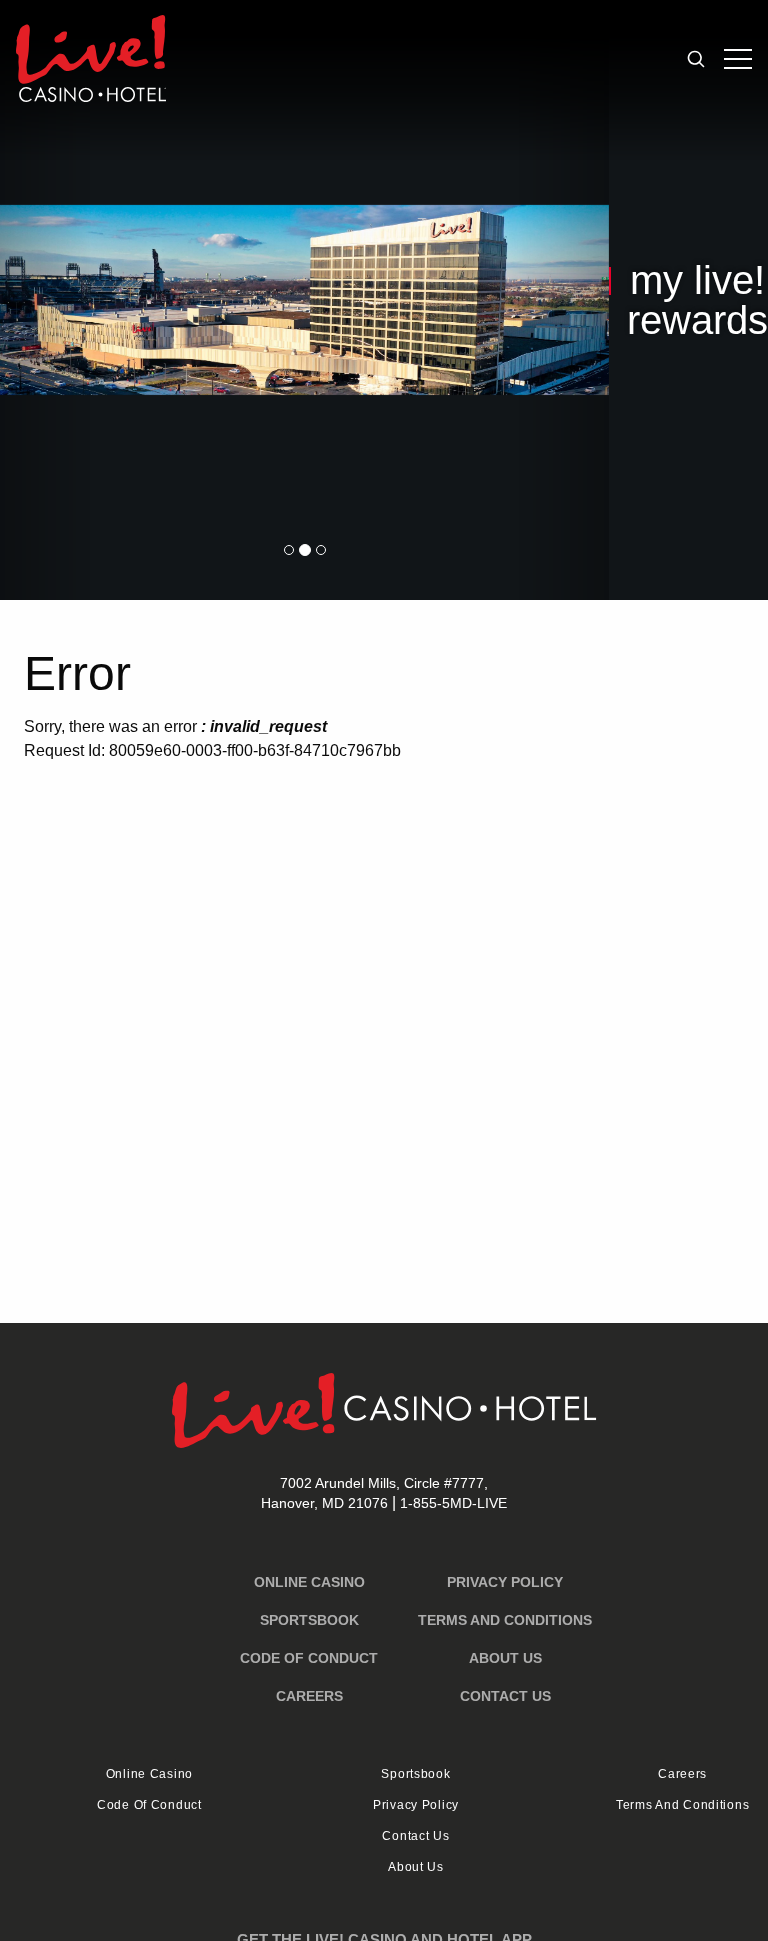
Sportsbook (309, 1620)
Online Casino (309, 1582)
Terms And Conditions (505, 1620)
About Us (505, 1658)
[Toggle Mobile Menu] (738, 59)
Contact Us (505, 1696)
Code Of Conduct (309, 1658)
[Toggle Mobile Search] (696, 59)
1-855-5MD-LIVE (453, 1503)
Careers (309, 1696)
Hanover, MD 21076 (374, 1493)
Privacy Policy (505, 1582)
